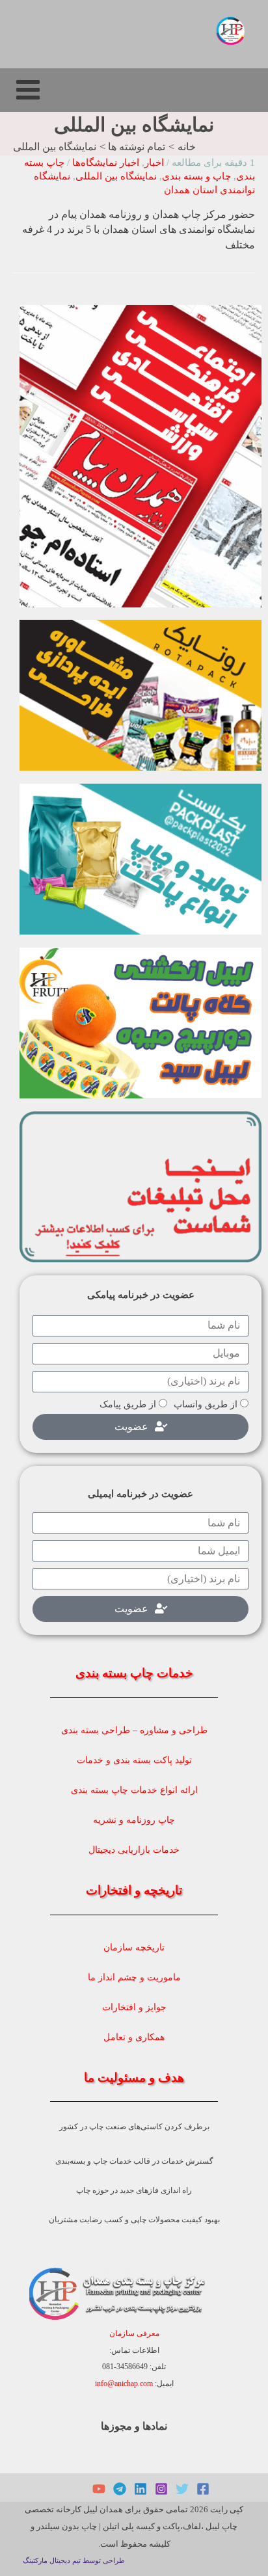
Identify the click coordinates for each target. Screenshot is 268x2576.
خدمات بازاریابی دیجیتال (134, 1850)
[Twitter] (182, 2489)
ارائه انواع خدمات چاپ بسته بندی (134, 1790)
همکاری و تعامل (134, 2037)
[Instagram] (161, 2489)
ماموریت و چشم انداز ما (134, 1977)
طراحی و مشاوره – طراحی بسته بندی (134, 1730)
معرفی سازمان (134, 2333)
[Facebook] (203, 2489)
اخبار (154, 163)
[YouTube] (99, 2489)
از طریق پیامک (128, 1404)
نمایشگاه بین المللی (116, 176)
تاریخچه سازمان (134, 1947)
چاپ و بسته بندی (196, 176)
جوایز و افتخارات (134, 2007)
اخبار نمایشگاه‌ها (106, 163)
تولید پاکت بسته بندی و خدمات (134, 1760)
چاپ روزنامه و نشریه (134, 1820)
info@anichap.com (124, 2383)
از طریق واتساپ (206, 1404)
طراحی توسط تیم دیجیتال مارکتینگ (74, 2561)
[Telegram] (120, 2489)
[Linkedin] (141, 2489)
